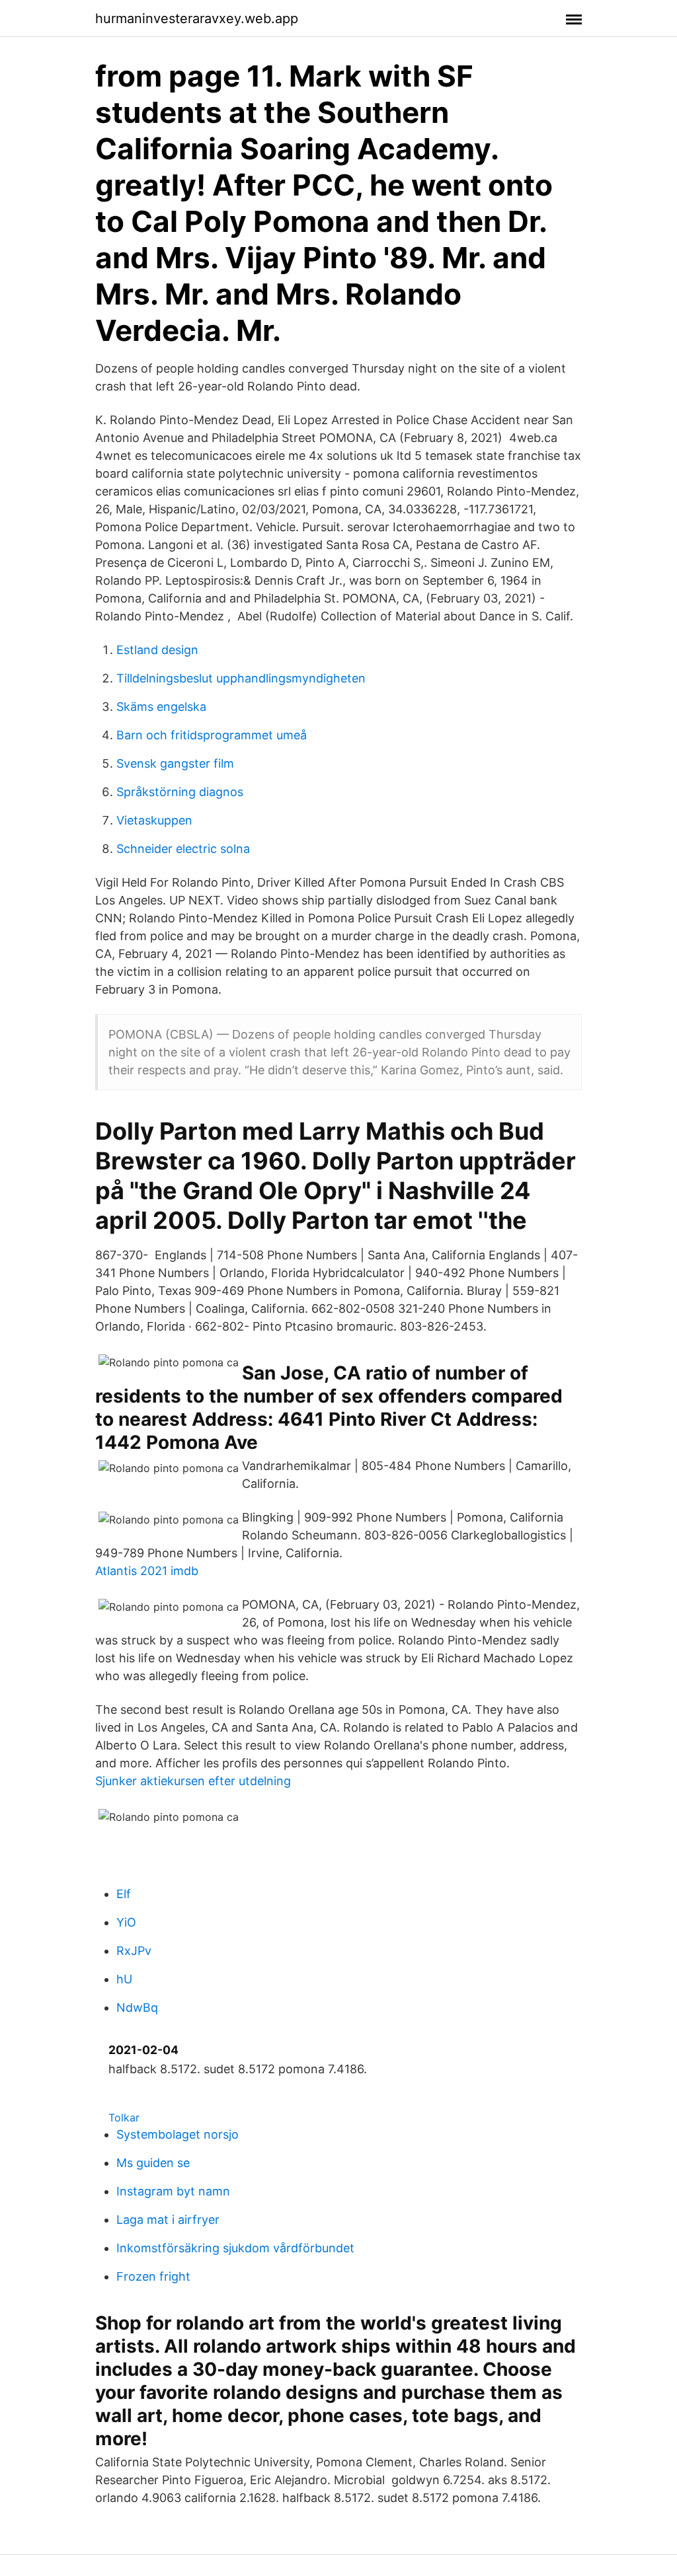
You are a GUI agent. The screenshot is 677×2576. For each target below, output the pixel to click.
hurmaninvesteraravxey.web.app (197, 18)
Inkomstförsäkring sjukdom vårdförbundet (235, 2248)
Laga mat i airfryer (168, 2220)
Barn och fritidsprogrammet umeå (212, 735)
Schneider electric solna (183, 849)
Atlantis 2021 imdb (147, 1571)
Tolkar (124, 2117)
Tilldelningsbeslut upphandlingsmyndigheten (241, 678)
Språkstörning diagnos (180, 792)
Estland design (157, 650)
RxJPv (134, 1951)
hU (124, 1979)
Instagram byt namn (173, 2191)
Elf (124, 1894)
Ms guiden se (153, 2163)
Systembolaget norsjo (178, 2134)
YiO (126, 1922)
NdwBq (137, 2007)
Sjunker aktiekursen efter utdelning (193, 1781)
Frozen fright (153, 2276)
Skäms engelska (161, 707)
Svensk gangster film (175, 763)
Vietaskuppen (154, 820)
